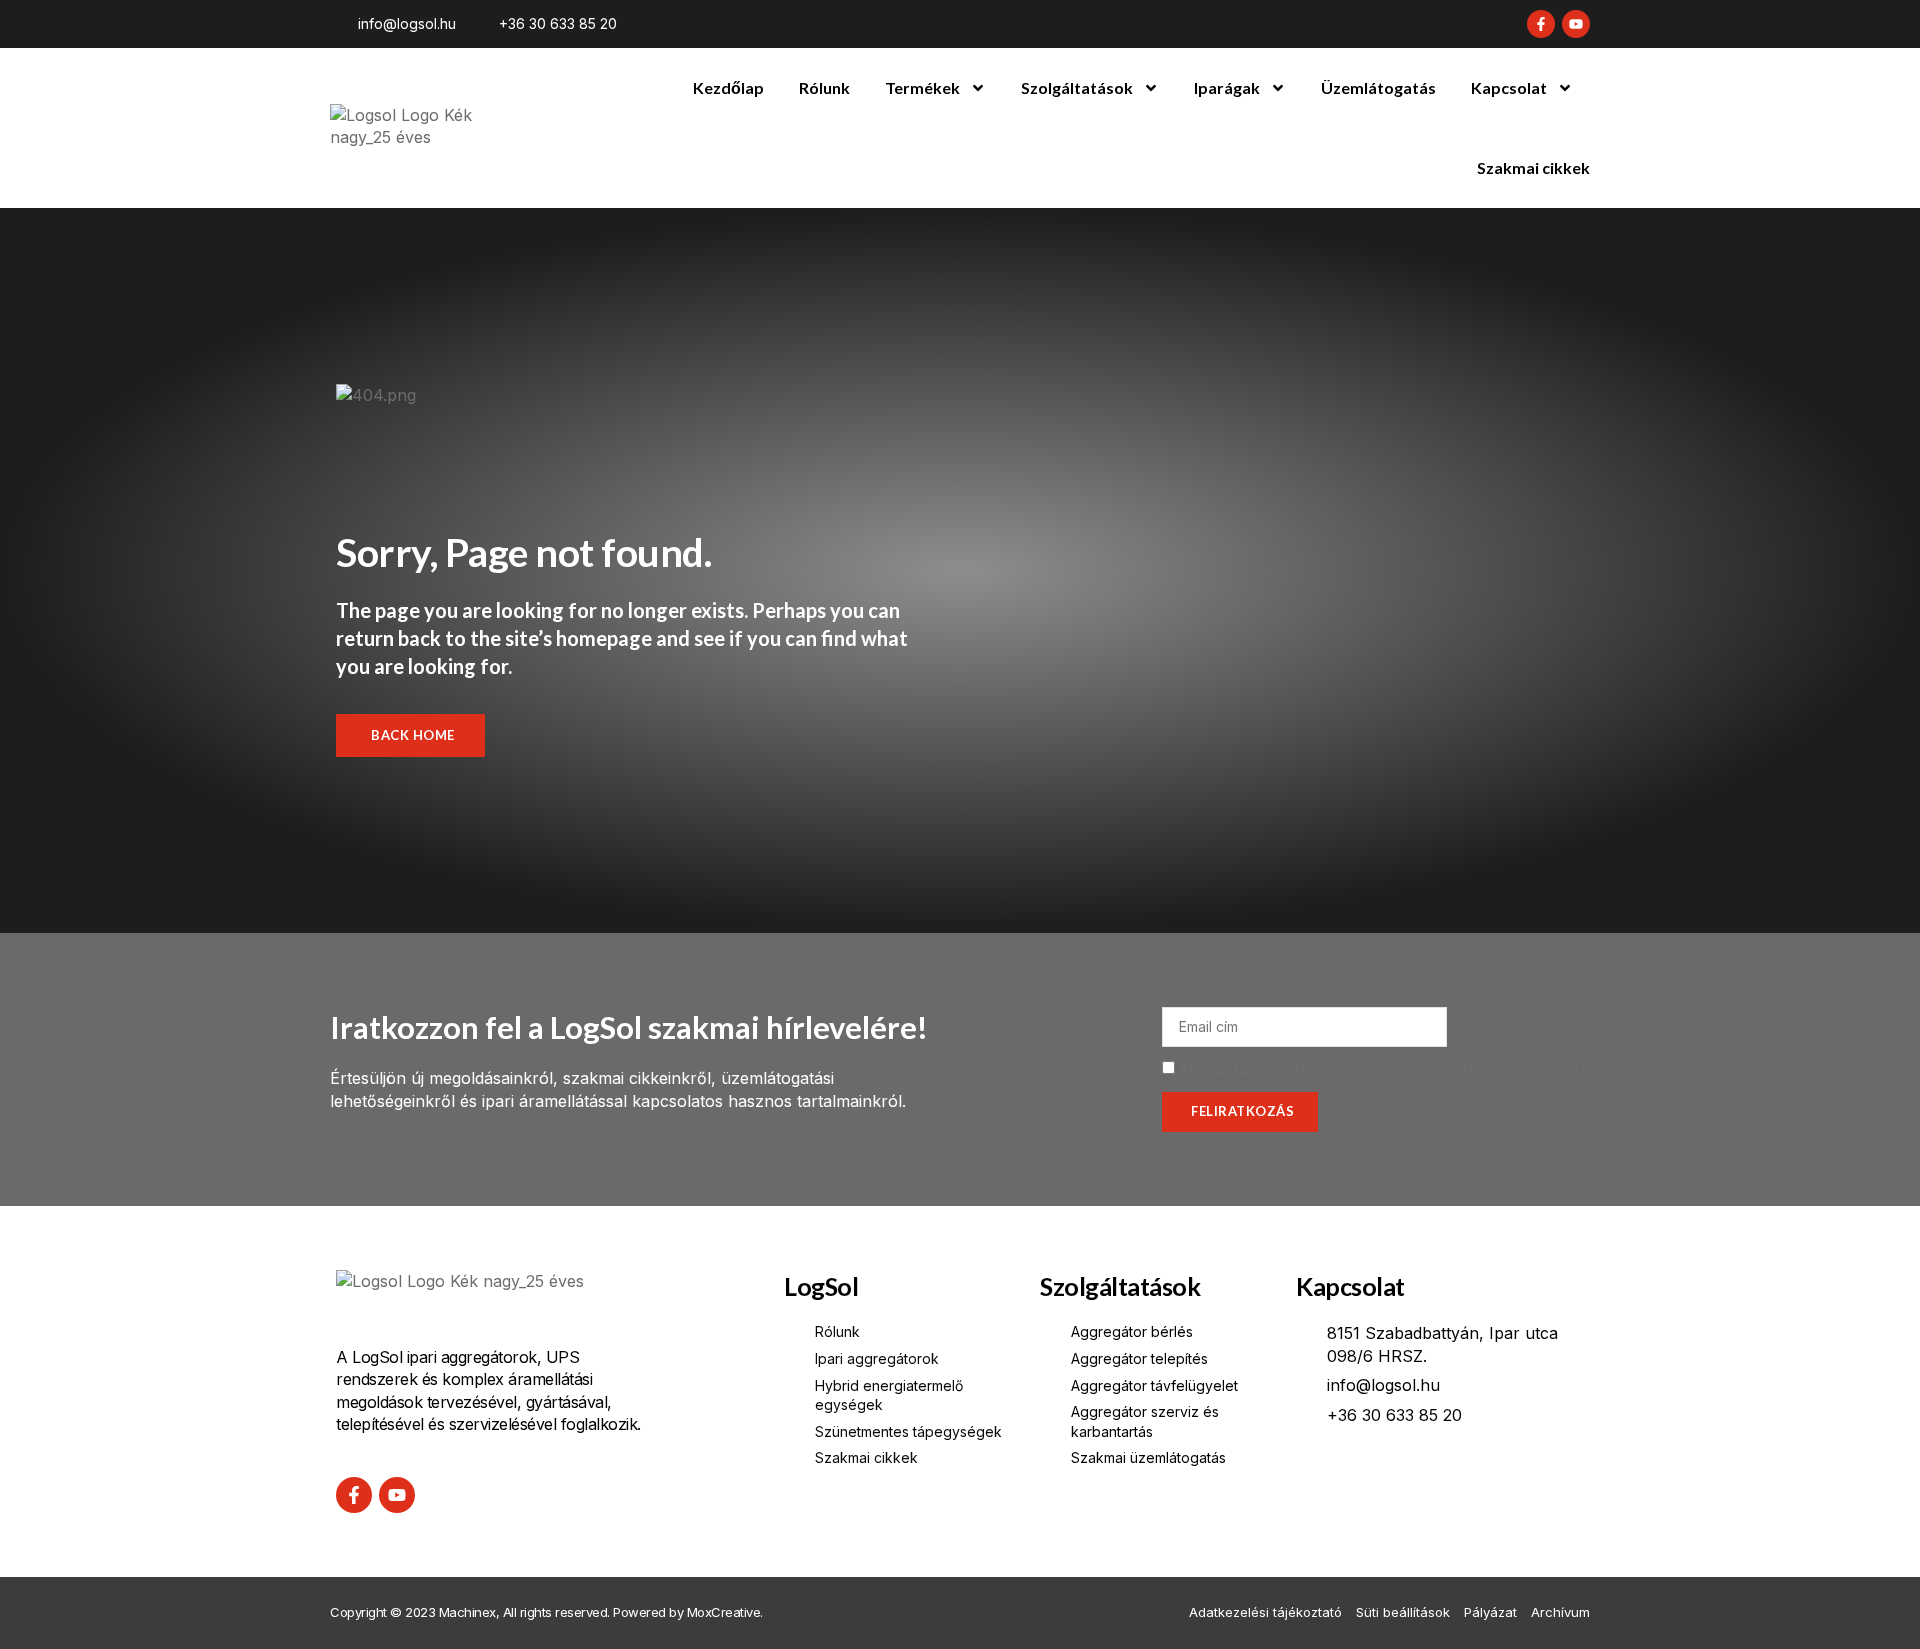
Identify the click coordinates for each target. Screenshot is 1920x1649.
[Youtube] (1576, 24)
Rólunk (824, 87)
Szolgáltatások (1077, 87)
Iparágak (1227, 87)
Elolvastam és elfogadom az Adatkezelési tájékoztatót (1383, 1069)
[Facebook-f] (1541, 24)
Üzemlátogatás (1378, 87)
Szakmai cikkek (1533, 167)
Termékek (922, 87)
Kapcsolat (1509, 87)
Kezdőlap (728, 87)
